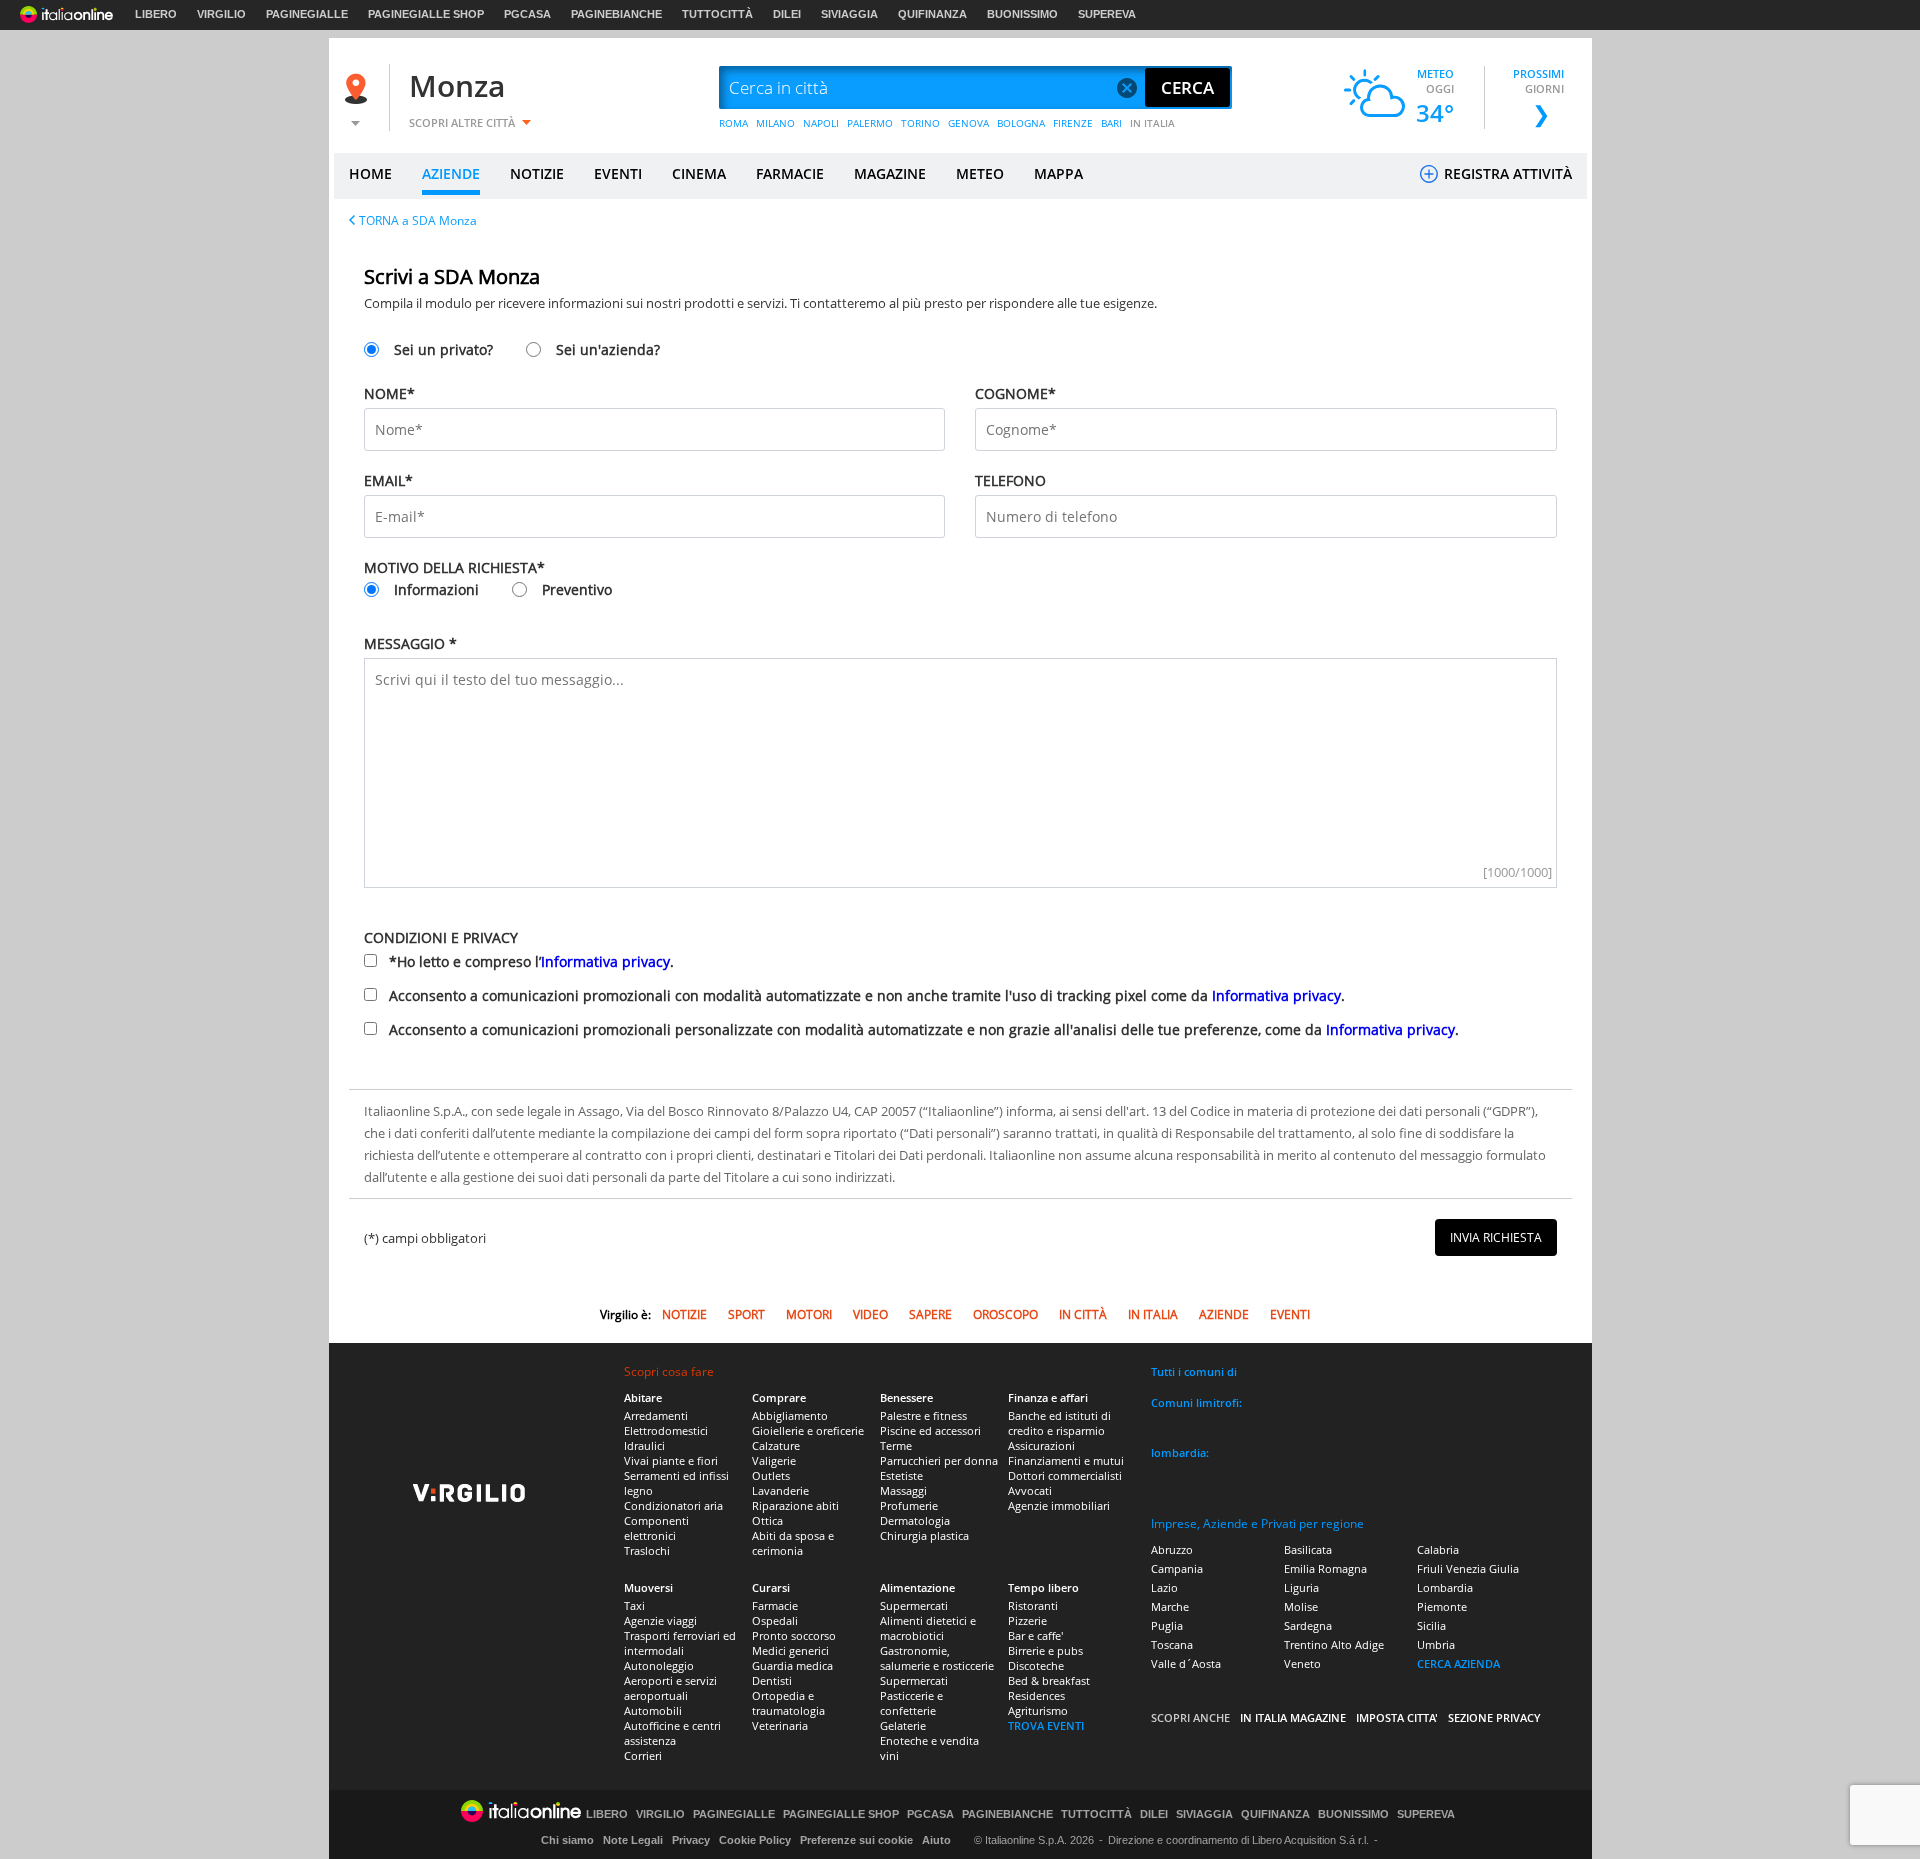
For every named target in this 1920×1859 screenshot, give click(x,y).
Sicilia (1431, 1625)
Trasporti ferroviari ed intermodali (680, 1643)
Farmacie (775, 1605)
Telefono (1010, 480)
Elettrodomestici (666, 1430)
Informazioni (436, 589)
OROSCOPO (1005, 1314)
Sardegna (1308, 1625)
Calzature (776, 1445)
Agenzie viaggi (660, 1620)
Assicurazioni (1041, 1445)
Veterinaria (780, 1725)
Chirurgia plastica (924, 1535)
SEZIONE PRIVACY (1494, 1717)
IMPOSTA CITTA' (1397, 1717)
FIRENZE (1073, 123)
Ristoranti (1033, 1605)
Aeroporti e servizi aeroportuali (670, 1688)
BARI (1111, 123)
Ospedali (775, 1620)
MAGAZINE (890, 173)
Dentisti (772, 1680)
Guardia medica (792, 1665)
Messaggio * (410, 643)
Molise (1301, 1606)
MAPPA (1058, 173)
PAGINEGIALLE (307, 14)
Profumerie (909, 1505)
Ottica (767, 1520)
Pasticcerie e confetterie (911, 1703)
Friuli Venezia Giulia (1468, 1568)
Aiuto (936, 1840)
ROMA (733, 123)
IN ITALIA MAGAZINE (1293, 1717)
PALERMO (870, 123)
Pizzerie (1027, 1620)
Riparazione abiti (795, 1505)
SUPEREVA (1107, 14)
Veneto (1302, 1663)
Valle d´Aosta (1186, 1663)
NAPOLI (821, 123)
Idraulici (644, 1445)
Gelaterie (903, 1725)
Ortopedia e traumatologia (788, 1703)
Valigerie (774, 1460)
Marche (1170, 1606)
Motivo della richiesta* (454, 567)
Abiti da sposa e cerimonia (793, 1543)
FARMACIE (790, 173)
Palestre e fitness (923, 1415)
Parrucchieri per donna (939, 1460)
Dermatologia (915, 1520)
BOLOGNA (1021, 123)
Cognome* (1015, 393)
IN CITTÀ (1083, 1314)
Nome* (389, 393)
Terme (896, 1445)
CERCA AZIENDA (1458, 1663)
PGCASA (527, 14)
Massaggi (903, 1490)
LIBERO (156, 14)
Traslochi (647, 1550)
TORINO (920, 123)
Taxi (634, 1605)
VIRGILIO (221, 14)
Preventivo (577, 589)
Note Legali (633, 1840)
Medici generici (790, 1650)
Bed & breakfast (1049, 1680)
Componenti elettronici (656, 1528)
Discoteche (1036, 1665)
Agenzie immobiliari (1059, 1505)
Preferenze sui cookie (856, 1840)
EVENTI (618, 173)
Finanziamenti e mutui (1066, 1460)
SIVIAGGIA (849, 14)
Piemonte (1442, 1606)
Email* (388, 480)
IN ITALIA (1152, 123)
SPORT (746, 1314)
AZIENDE (451, 173)
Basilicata (1308, 1549)
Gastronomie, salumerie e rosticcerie (937, 1658)
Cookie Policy (755, 1840)
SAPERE (930, 1314)
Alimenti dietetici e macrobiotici (928, 1628)
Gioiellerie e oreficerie (808, 1430)
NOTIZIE (537, 173)
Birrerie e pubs (1045, 1650)
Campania (1177, 1568)
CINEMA (699, 173)
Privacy (691, 1840)
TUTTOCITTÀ (717, 14)
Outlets (771, 1475)
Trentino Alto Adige (1334, 1644)
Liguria (1301, 1587)
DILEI (787, 14)
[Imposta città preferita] (359, 88)
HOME (370, 173)
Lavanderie (780, 1490)
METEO (980, 173)
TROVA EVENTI (1046, 1725)
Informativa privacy (605, 961)
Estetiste (901, 1475)
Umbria (1436, 1644)
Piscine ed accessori (930, 1430)
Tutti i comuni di (1194, 1371)
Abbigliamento (790, 1415)
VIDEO (870, 1314)
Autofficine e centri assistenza (672, 1733)
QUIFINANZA (932, 14)
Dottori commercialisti (1065, 1475)
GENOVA (968, 123)
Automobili (653, 1710)
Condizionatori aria (673, 1505)
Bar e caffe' (1035, 1635)
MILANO (775, 123)
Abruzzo (1172, 1549)
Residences (1036, 1695)
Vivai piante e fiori (671, 1460)
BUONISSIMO (1022, 14)
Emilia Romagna (1325, 1568)
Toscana (1172, 1644)
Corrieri (643, 1755)
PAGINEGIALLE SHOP (426, 14)
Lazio (1164, 1587)
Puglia (1167, 1625)
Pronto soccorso (794, 1635)
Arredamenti (656, 1415)
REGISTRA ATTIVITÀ (1506, 173)
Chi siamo (567, 1840)
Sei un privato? (443, 349)
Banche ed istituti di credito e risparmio (1059, 1423)
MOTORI (809, 1314)
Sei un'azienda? (608, 349)
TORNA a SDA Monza (418, 220)
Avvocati (1030, 1490)
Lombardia (1445, 1587)
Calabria (1438, 1549)
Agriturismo (1038, 1710)
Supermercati (914, 1605)
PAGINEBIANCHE (616, 14)
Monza (457, 85)
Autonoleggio (659, 1665)
